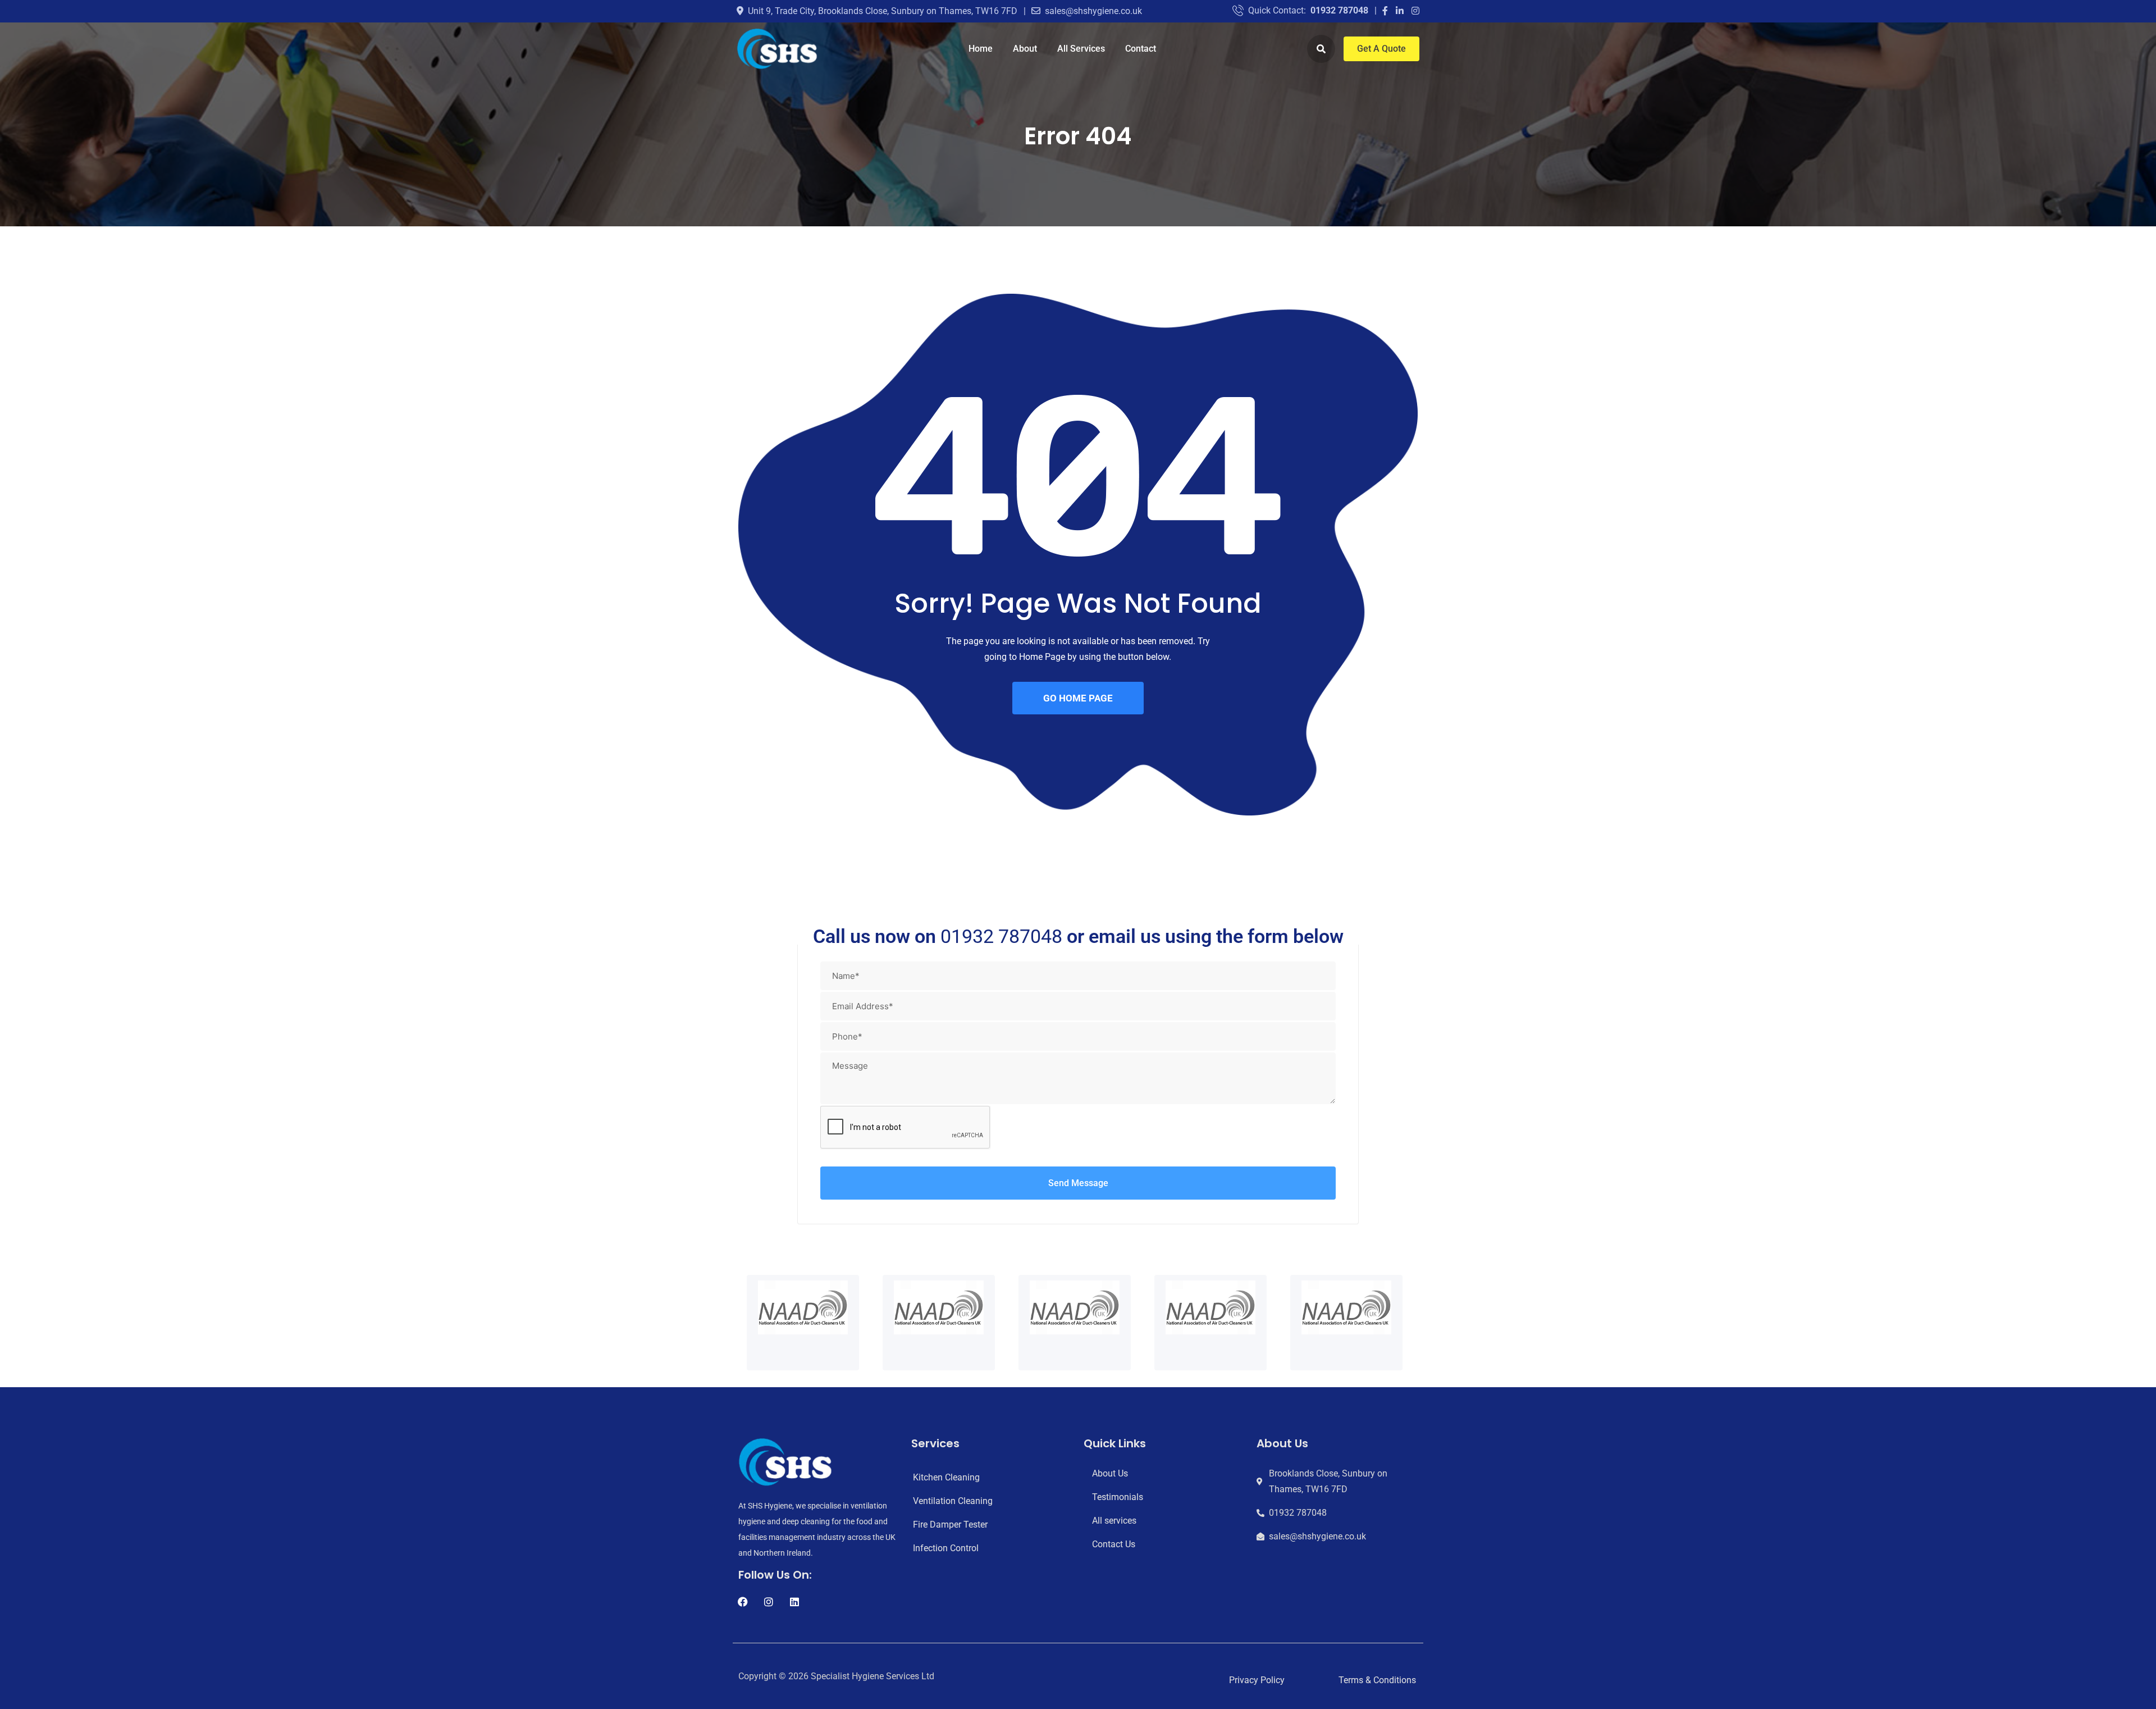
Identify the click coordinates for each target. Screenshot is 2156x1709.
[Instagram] (769, 1602)
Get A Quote (1381, 49)
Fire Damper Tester (950, 1525)
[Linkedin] (794, 1602)
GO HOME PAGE (1078, 698)
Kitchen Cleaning (946, 1477)
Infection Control (946, 1548)
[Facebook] (743, 1602)
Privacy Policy (1257, 1680)
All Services (1081, 49)
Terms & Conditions (1377, 1680)
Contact (1141, 49)
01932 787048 (1339, 10)
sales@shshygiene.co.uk (1093, 11)
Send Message (1078, 1183)
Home (981, 49)
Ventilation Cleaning (953, 1501)
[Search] (1321, 49)
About (1025, 49)
